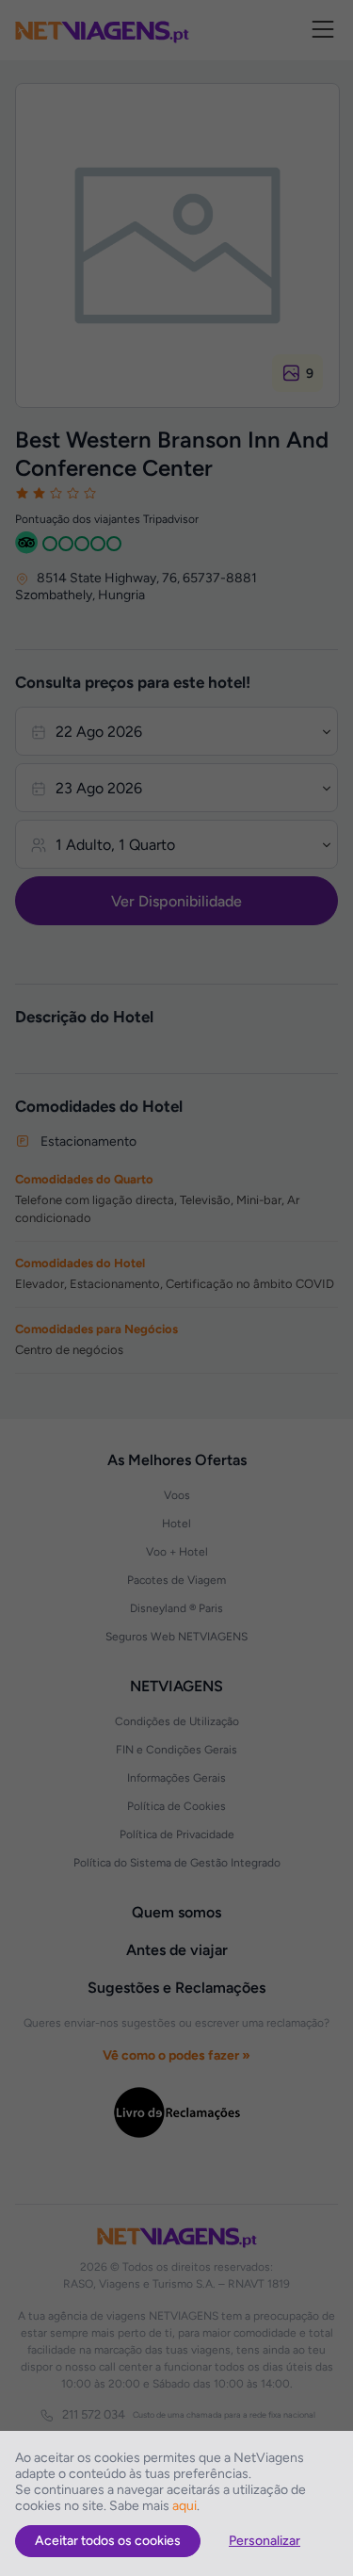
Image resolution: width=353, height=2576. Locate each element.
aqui (185, 2506)
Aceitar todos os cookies (108, 2541)
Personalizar (265, 2541)
